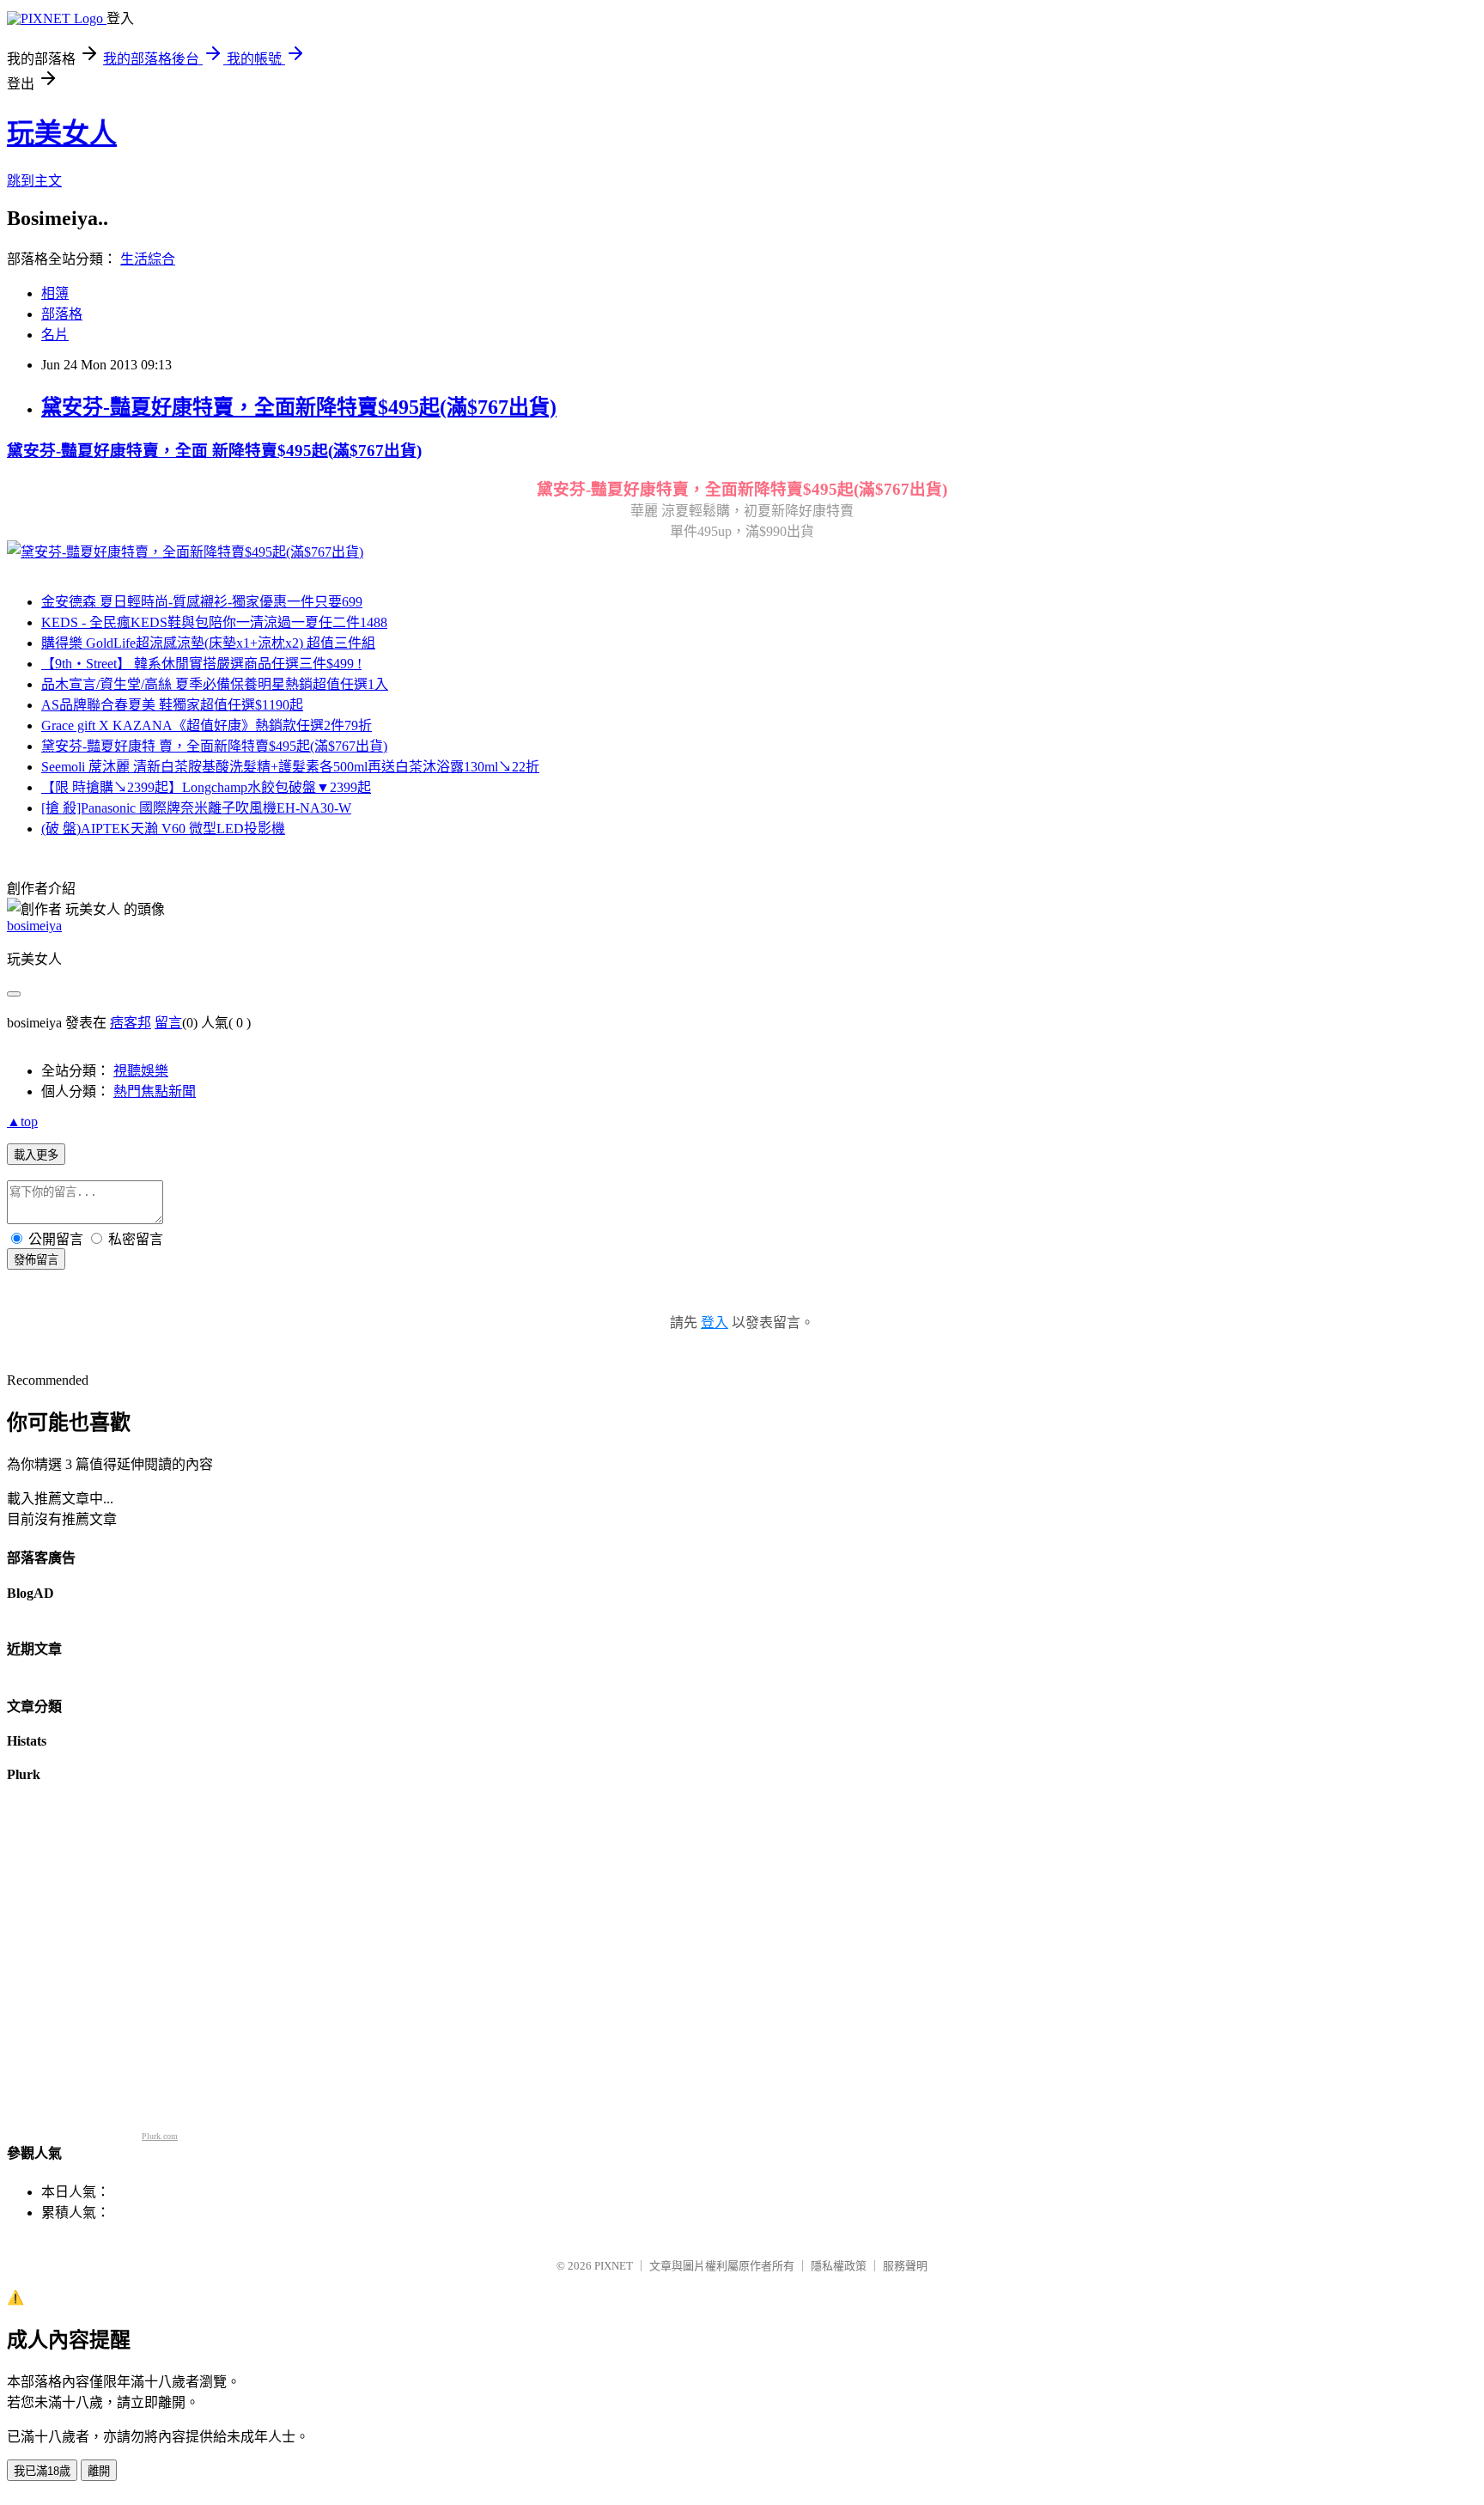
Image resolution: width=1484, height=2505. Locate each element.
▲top (22, 1121)
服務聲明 (905, 2266)
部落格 (62, 314)
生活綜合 (148, 259)
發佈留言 (36, 1260)
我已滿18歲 (42, 2471)
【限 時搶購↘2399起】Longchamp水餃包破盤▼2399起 (206, 787)
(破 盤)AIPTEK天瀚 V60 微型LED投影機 (163, 829)
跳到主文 (34, 181)
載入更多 (36, 1155)
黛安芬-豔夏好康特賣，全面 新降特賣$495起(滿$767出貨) (214, 451)
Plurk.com (160, 2136)
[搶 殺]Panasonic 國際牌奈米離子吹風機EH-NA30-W (196, 808)
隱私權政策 (839, 2266)
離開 (99, 2471)
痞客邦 (131, 1023)
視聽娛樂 (141, 1071)
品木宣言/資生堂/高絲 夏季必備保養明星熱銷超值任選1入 (215, 684)
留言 (168, 1023)
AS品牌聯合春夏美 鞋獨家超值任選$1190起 (172, 705)
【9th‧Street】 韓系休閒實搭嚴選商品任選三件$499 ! (201, 664)
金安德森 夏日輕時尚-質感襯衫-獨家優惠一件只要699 (202, 602)
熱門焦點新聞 (155, 1091)
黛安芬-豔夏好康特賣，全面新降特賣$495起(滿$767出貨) (299, 407)
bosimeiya (34, 926)
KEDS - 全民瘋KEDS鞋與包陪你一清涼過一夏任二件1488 (214, 622)
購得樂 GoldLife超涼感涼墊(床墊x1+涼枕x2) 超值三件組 (208, 643)
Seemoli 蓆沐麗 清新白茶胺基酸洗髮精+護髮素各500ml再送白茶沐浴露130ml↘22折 (290, 767)
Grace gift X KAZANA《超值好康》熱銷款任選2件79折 (207, 725)
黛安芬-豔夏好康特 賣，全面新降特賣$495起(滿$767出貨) (214, 746)
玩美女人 (62, 133)
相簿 (55, 293)
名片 (55, 335)
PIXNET (614, 2266)
